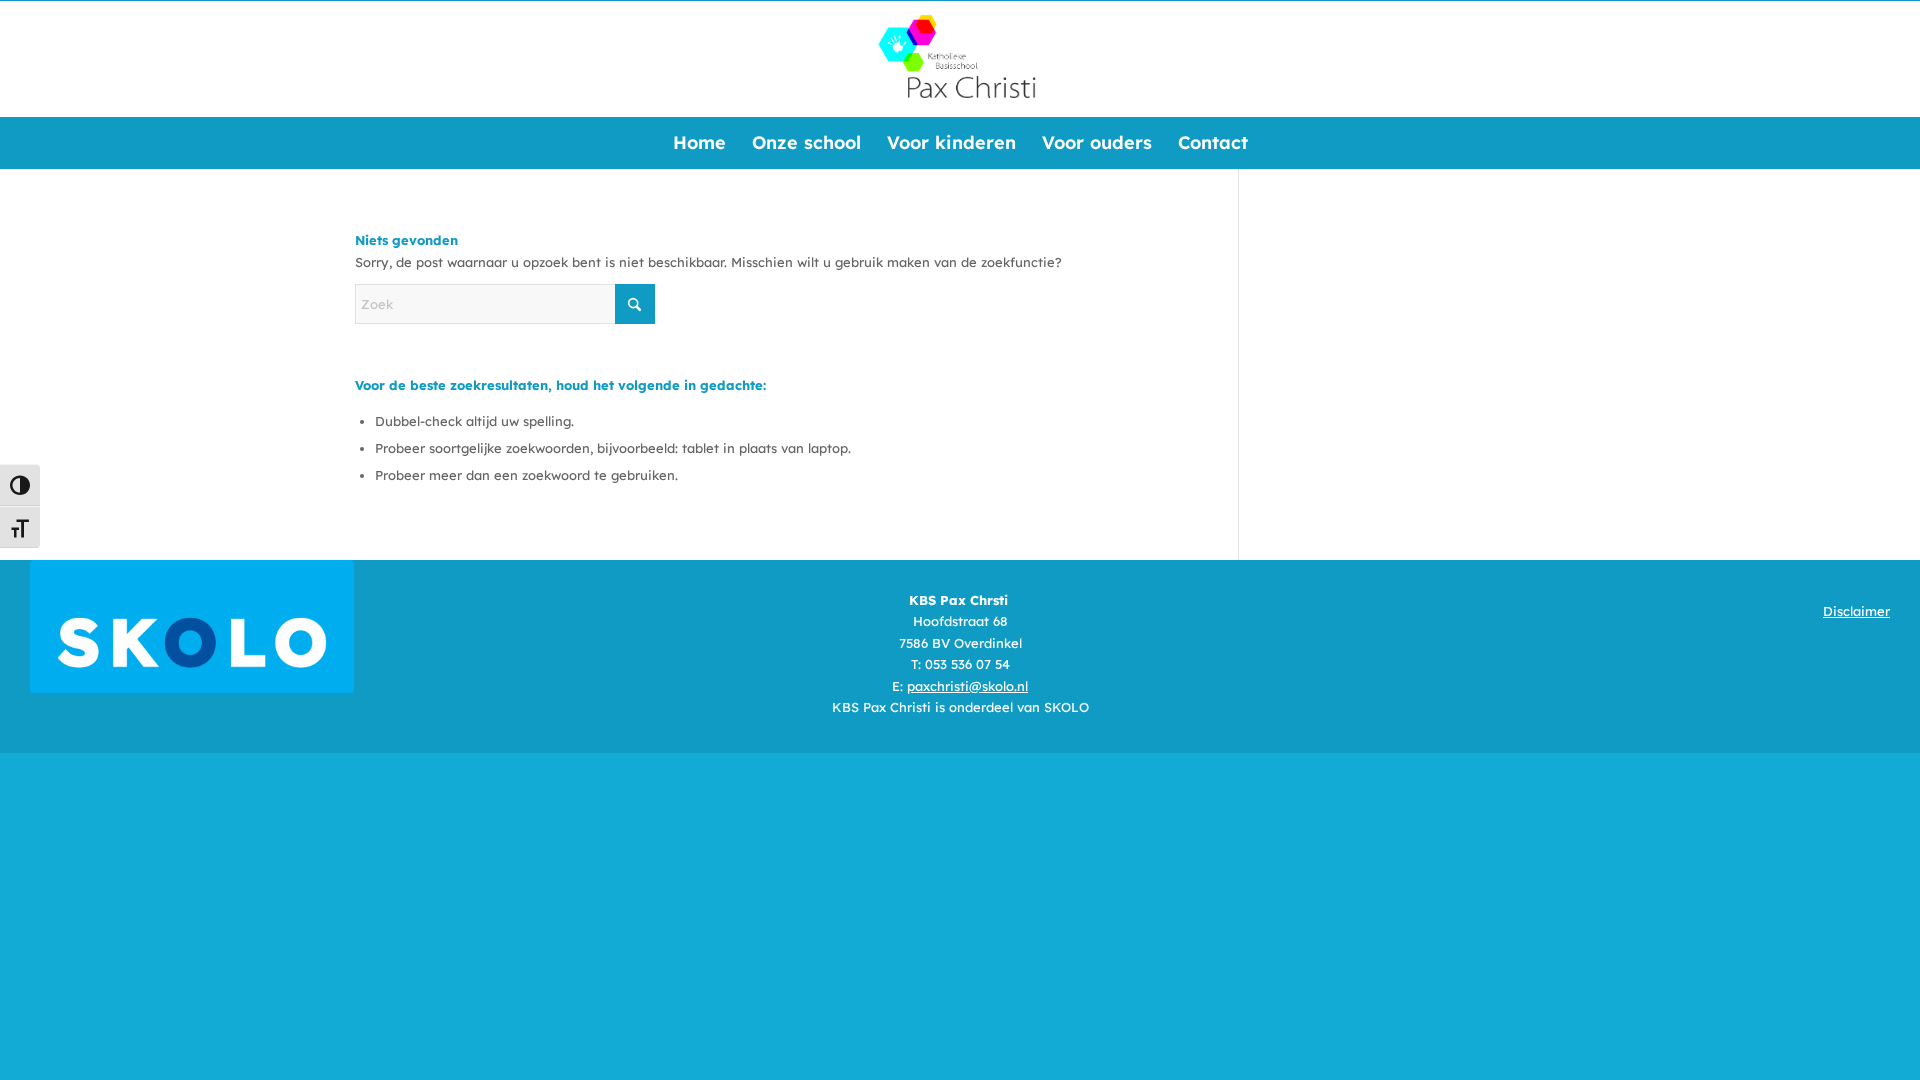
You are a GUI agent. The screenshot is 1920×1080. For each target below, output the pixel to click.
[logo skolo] (192, 626)
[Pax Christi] (960, 59)
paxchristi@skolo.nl (967, 686)
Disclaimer (1856, 611)
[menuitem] (699, 143)
